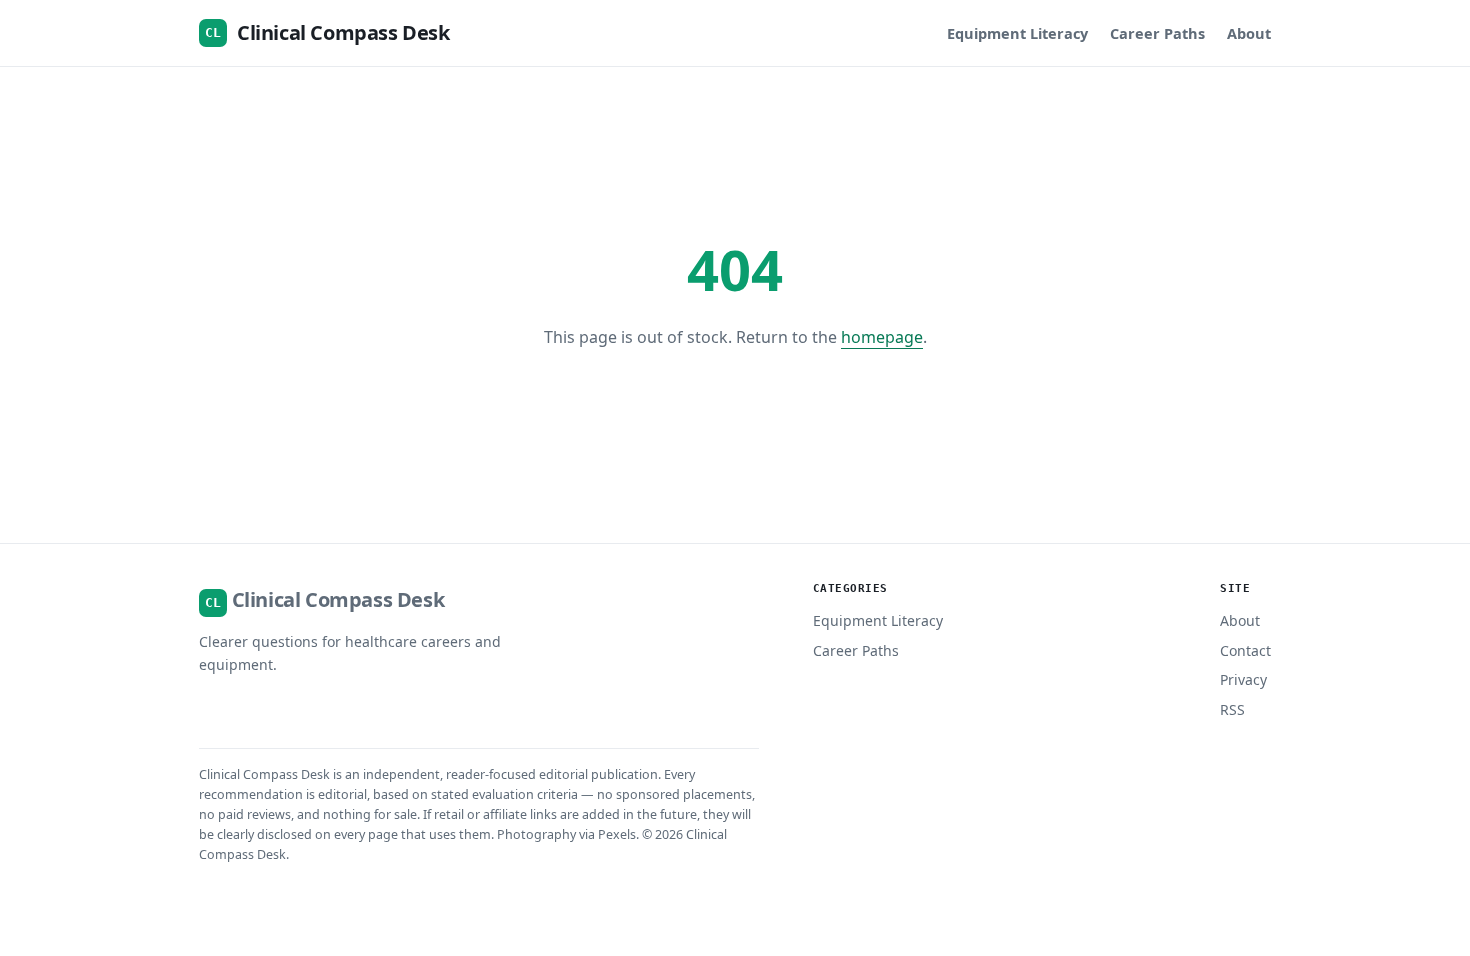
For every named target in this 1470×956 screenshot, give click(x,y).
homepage (882, 337)
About (1249, 33)
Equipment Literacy (1017, 33)
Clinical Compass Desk (327, 32)
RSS (1232, 709)
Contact (1245, 650)
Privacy (1243, 679)
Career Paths (1157, 33)
